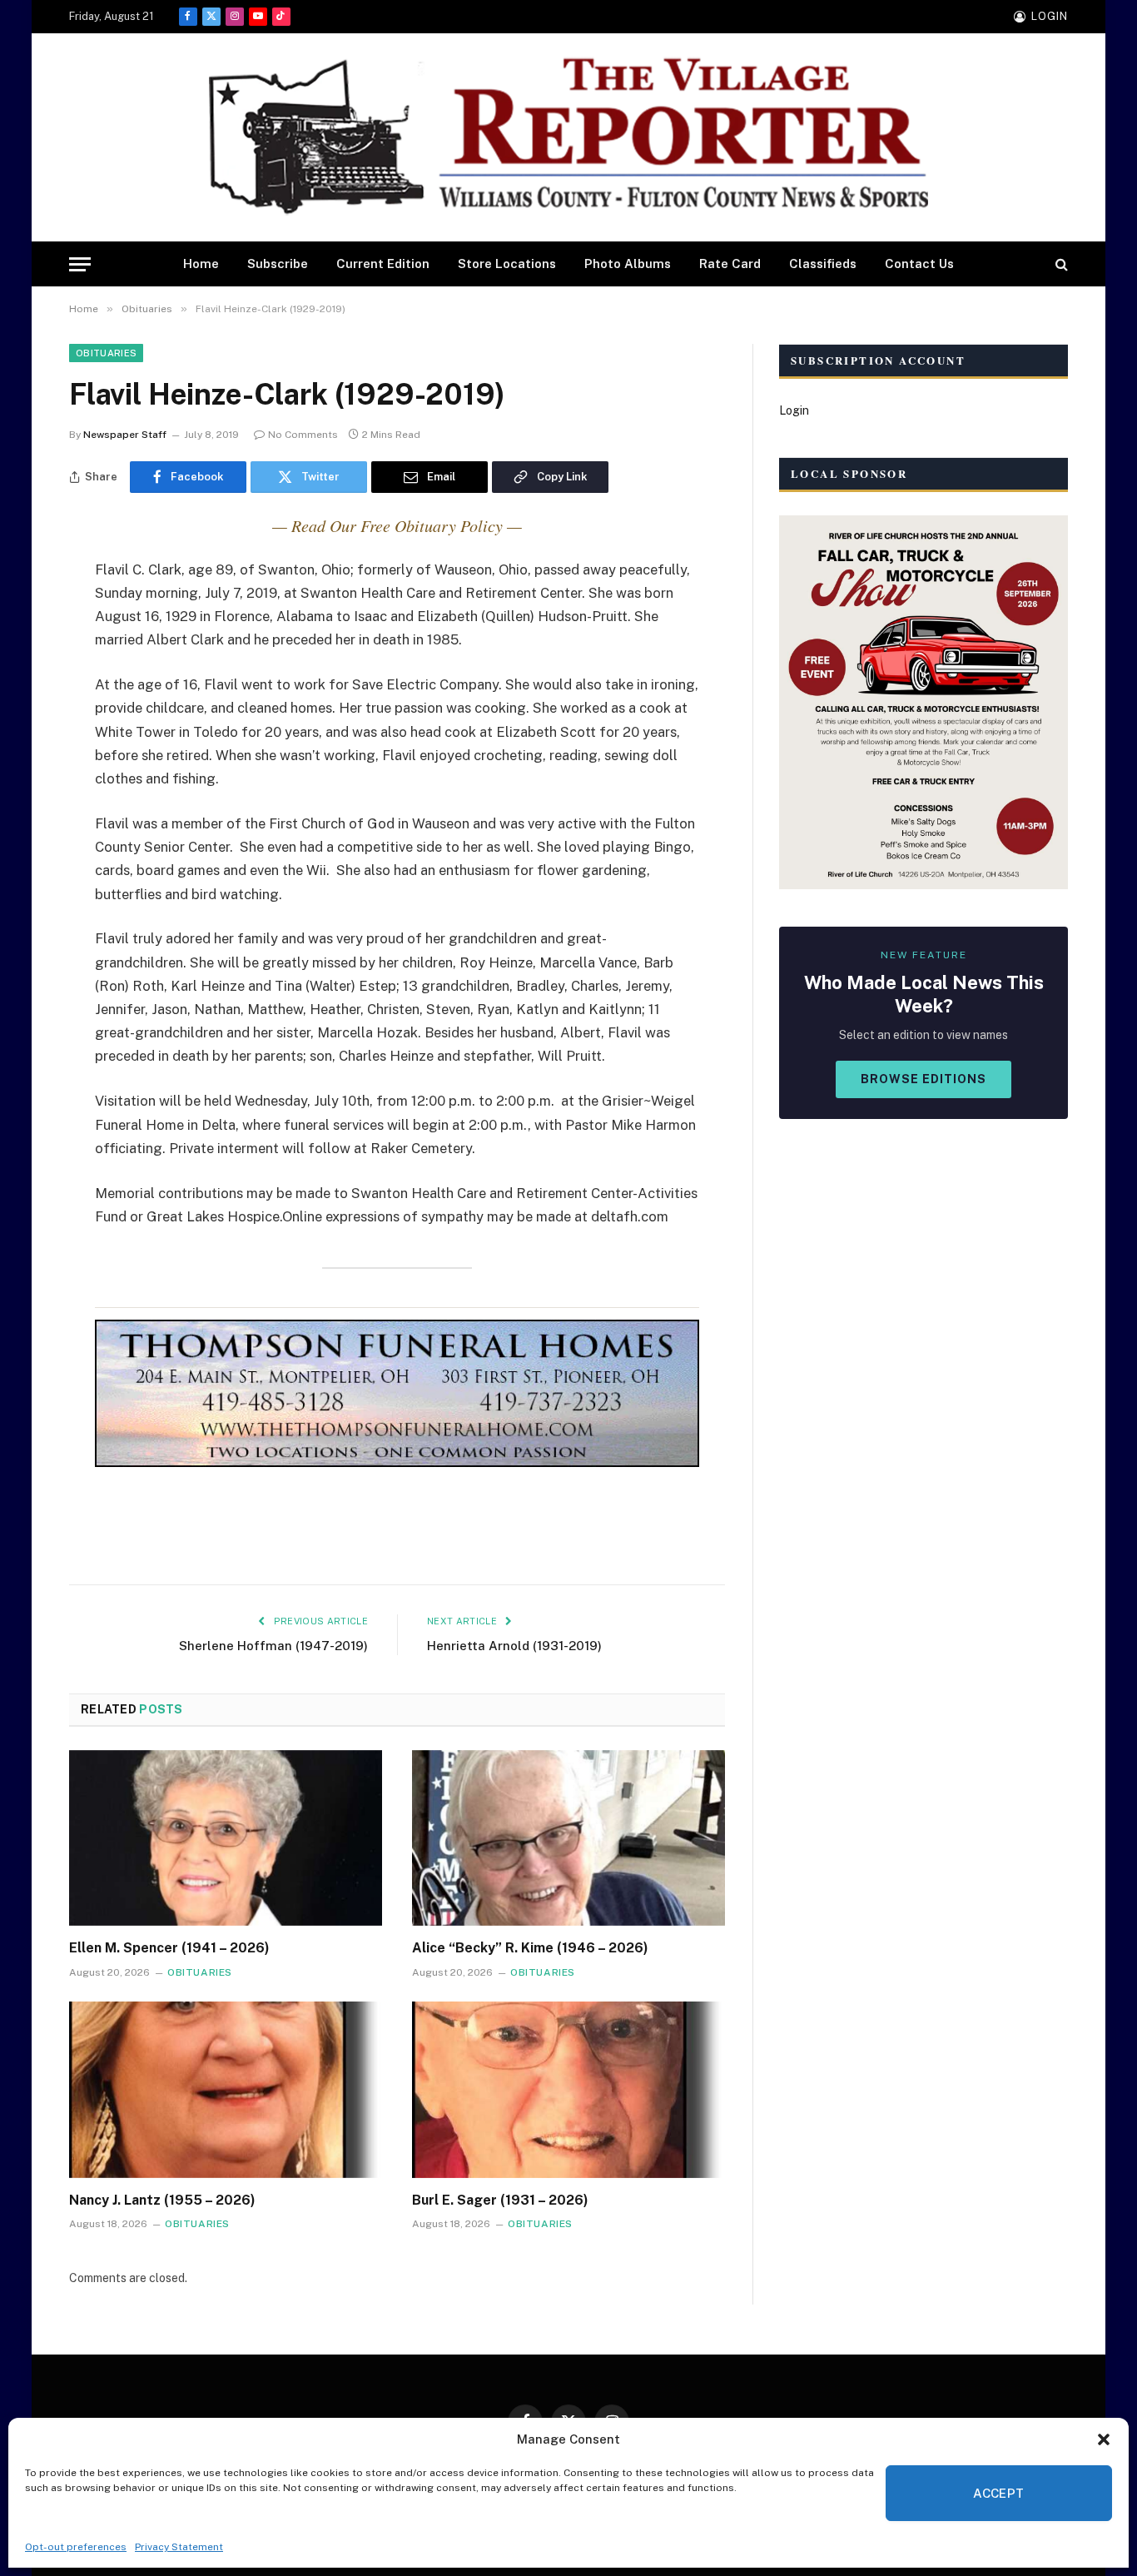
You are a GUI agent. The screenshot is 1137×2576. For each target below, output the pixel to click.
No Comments (303, 435)
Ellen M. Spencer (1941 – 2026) (169, 1948)
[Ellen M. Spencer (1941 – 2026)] (226, 1838)
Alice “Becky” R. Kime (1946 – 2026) (530, 1948)
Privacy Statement (179, 2547)
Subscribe (278, 264)
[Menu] (80, 264)
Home (201, 264)
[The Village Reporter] (568, 138)
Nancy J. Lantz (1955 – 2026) (162, 2200)
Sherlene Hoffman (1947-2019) (273, 1646)
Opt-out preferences (76, 2547)
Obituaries (106, 353)
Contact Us (919, 264)
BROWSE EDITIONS (924, 1079)
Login (794, 410)
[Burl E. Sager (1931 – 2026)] (568, 2090)
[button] (1104, 2439)
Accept (999, 2493)
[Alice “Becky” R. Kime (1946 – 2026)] (568, 1838)
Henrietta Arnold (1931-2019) (514, 1646)
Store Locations (507, 264)
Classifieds (823, 264)
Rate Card (730, 264)
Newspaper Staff (125, 435)
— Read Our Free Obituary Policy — (397, 525)
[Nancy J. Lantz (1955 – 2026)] (226, 2090)
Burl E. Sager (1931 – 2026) (500, 2200)
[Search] (1060, 264)
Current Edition (383, 264)
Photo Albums (628, 264)
